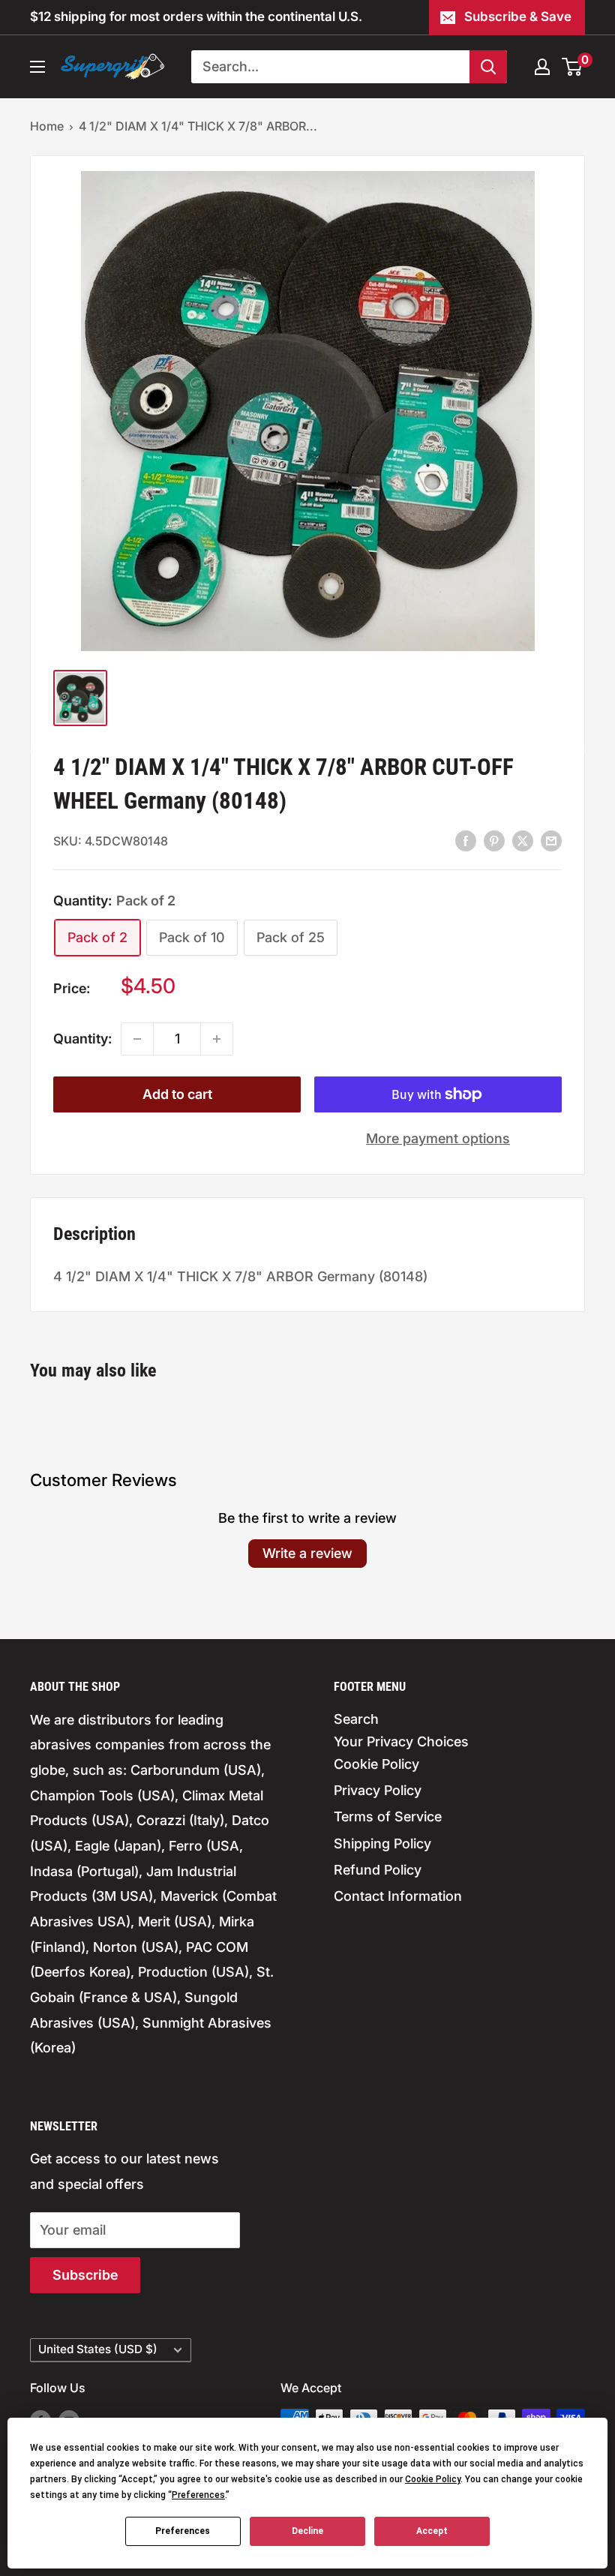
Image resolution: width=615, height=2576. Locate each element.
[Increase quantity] (217, 1039)
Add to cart (177, 1094)
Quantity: (82, 1039)
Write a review (307, 1553)
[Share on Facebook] (466, 840)
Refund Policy (378, 1870)
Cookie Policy (376, 1764)
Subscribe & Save (518, 17)
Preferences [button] (198, 2495)
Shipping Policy (382, 1843)
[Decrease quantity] (137, 1039)
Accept (432, 2531)
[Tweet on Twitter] (523, 840)
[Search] (488, 67)
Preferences (183, 2531)
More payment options (438, 1138)
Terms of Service (388, 1816)
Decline (307, 2531)
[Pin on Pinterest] (494, 840)
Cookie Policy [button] (433, 2479)
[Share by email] (551, 840)
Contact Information (398, 1896)
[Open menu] (37, 67)
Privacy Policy (378, 1790)
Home (47, 126)
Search (356, 1719)
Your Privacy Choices (401, 1741)
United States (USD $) (98, 2349)
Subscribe (85, 2275)
